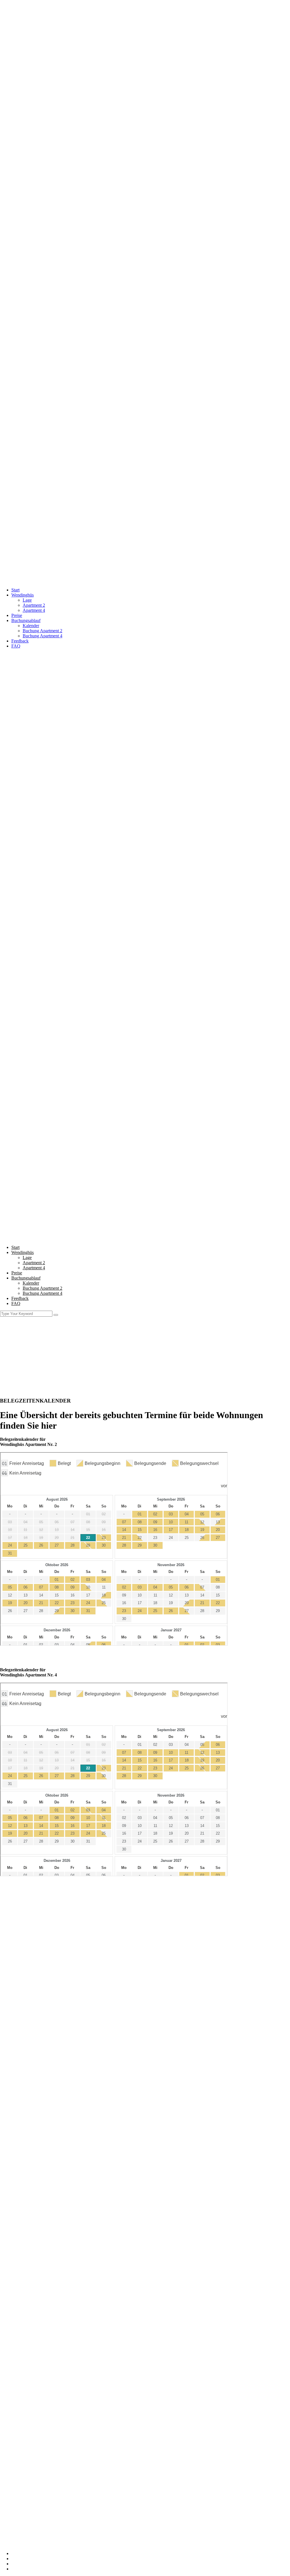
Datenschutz (22, 2564)
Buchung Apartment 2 (42, 631)
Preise (17, 615)
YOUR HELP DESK (31, 2231)
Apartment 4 (34, 610)
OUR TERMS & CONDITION (40, 2210)
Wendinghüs (23, 595)
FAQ (16, 646)
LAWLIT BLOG (27, 2225)
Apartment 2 (34, 605)
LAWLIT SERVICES (31, 2205)
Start (15, 590)
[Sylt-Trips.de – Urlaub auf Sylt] (145, 289)
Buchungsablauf (26, 620)
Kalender (31, 626)
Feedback (20, 641)
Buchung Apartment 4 (42, 636)
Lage (27, 600)
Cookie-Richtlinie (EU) (32, 2569)
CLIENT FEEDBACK (32, 2220)
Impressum (21, 2559)
